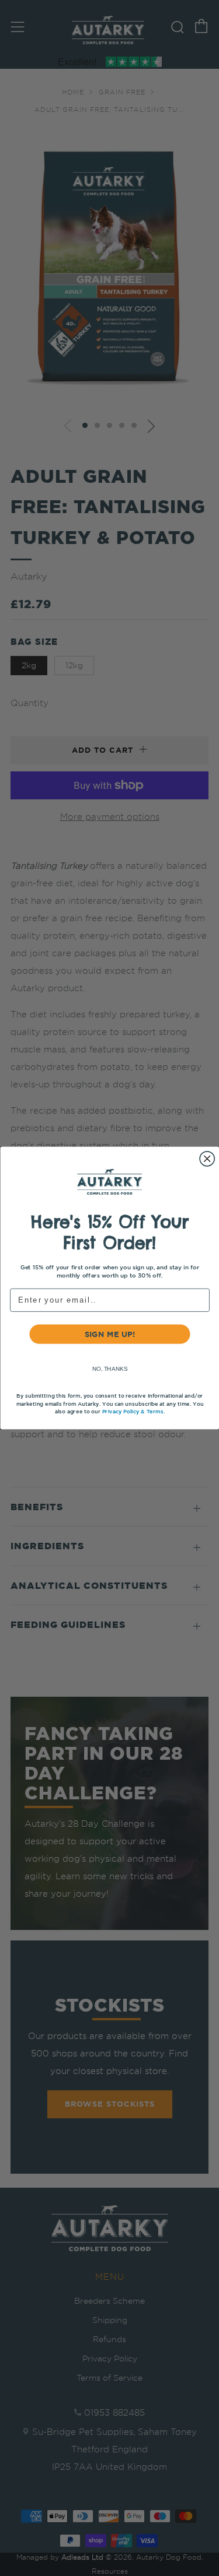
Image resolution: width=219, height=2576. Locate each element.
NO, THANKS (109, 1369)
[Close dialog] (207, 1159)
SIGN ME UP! (109, 1334)
